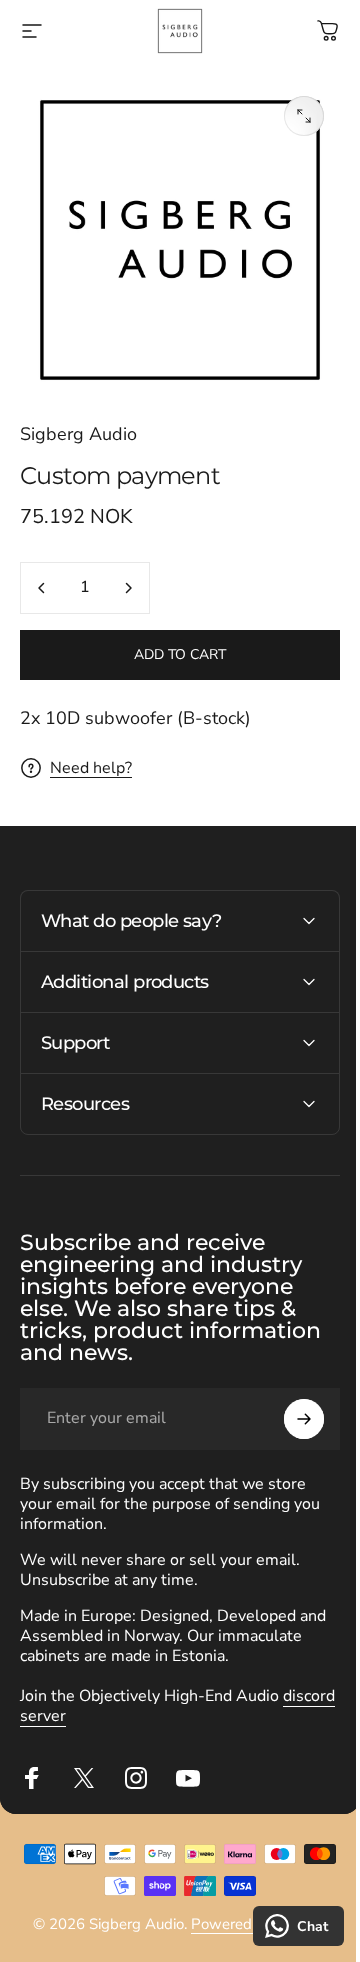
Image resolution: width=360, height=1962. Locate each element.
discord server (71, 1701)
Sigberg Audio (78, 434)
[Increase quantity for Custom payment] (128, 588)
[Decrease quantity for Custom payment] (42, 588)
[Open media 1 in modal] (304, 116)
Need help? (91, 768)
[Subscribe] (289, 1404)
